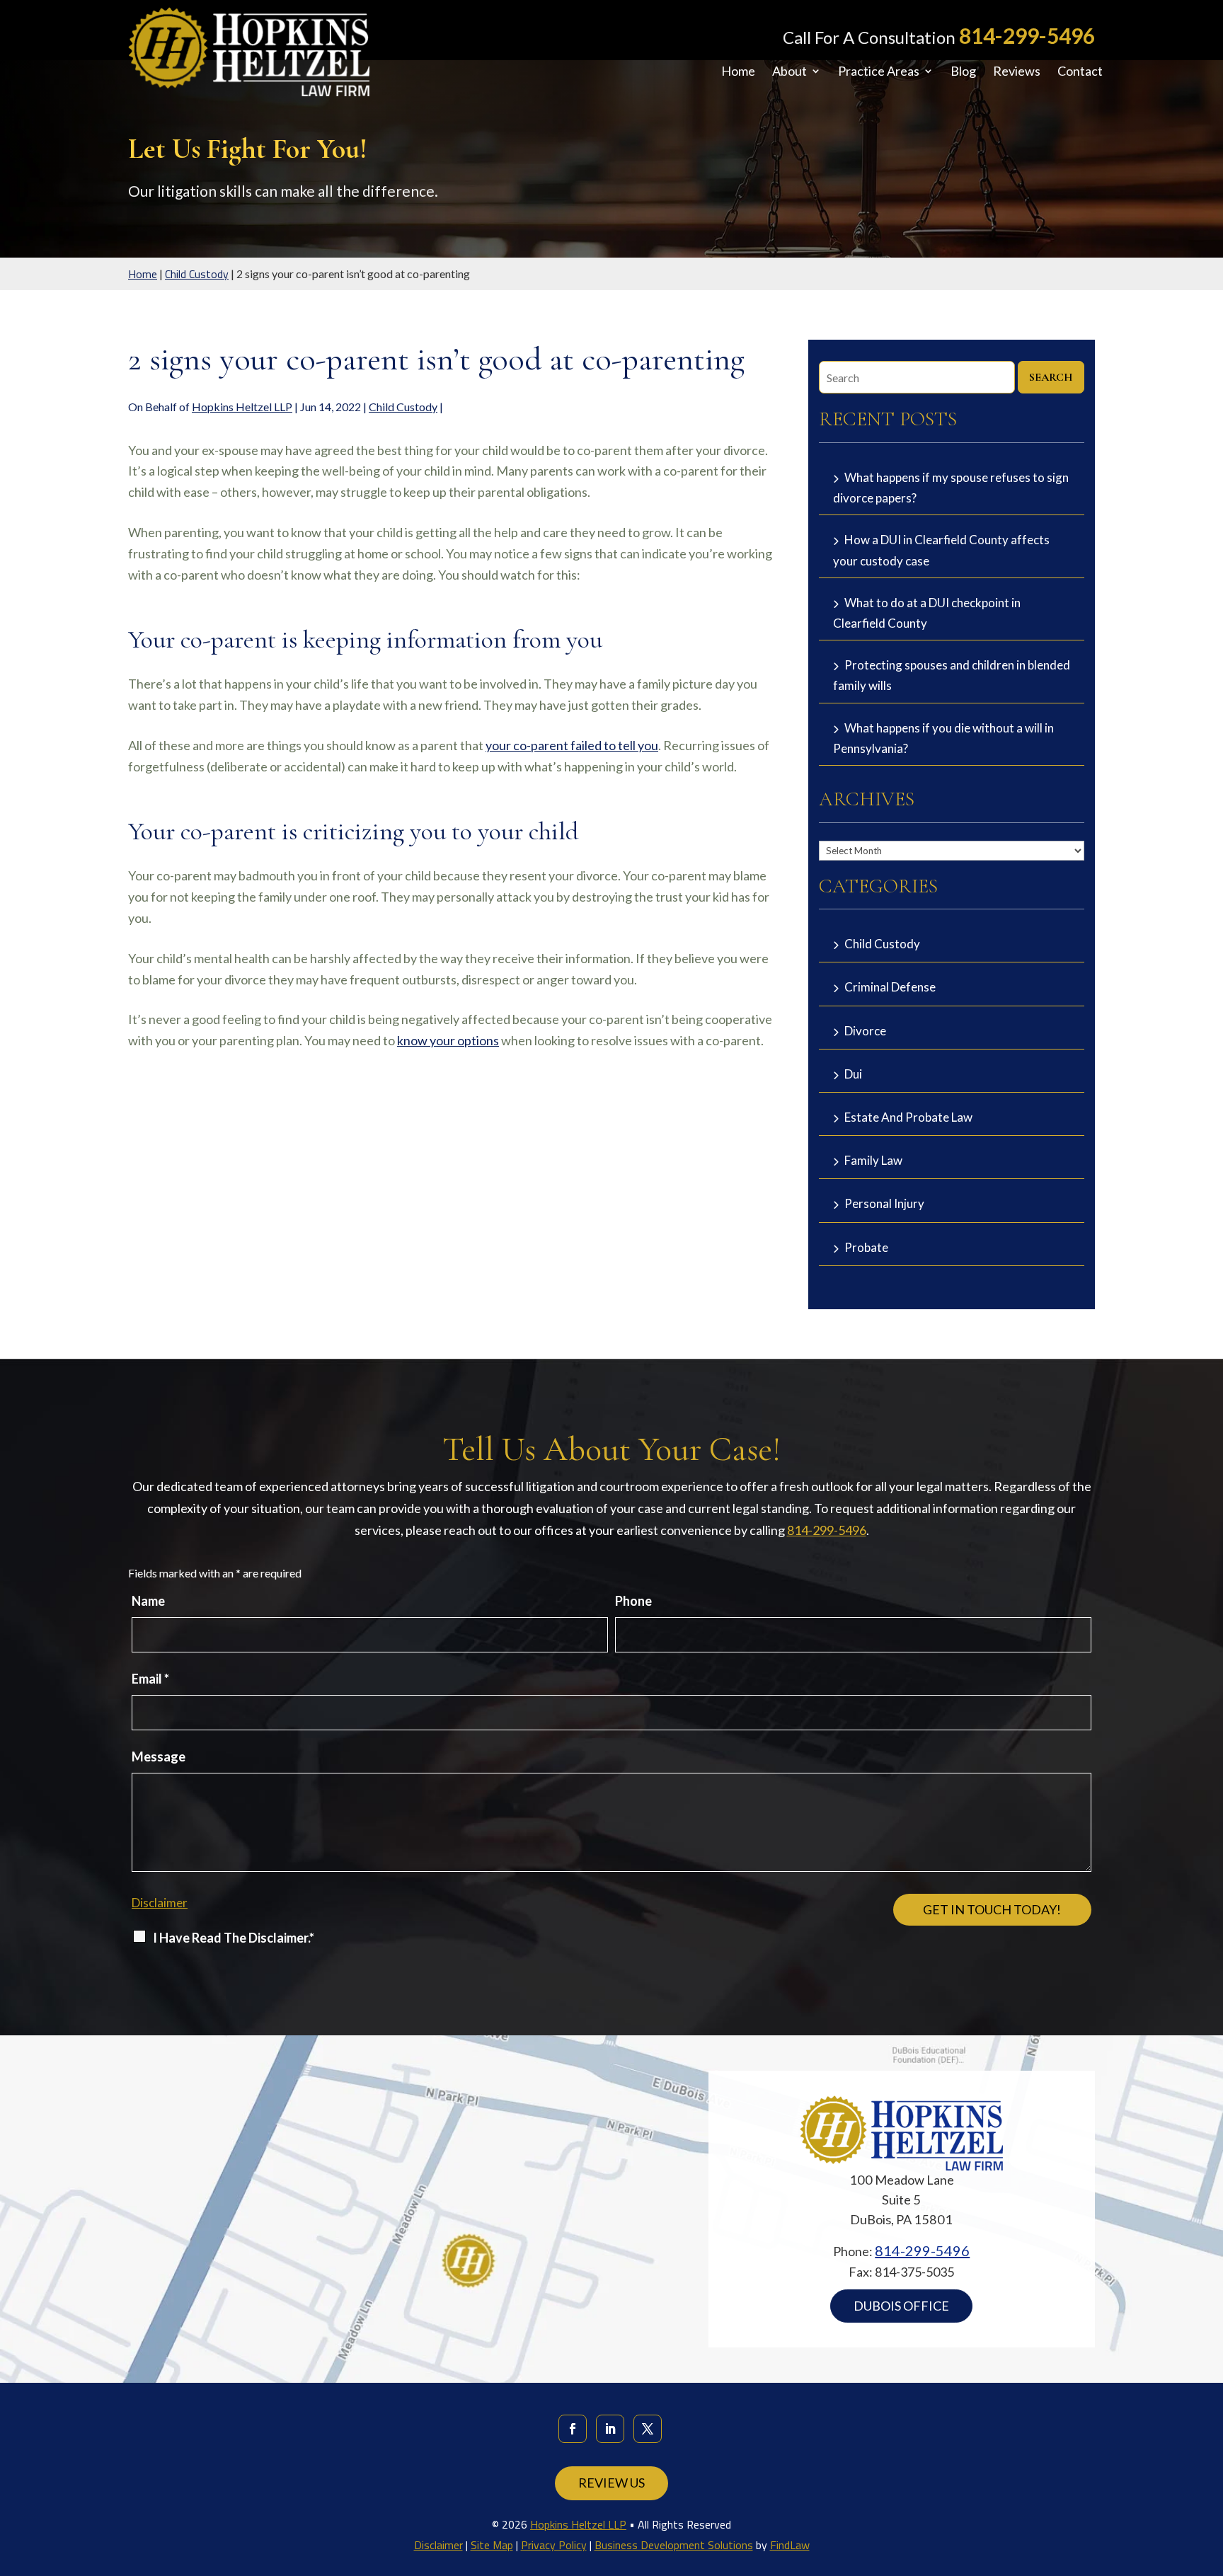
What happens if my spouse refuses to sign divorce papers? (951, 488)
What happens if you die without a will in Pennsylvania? (943, 738)
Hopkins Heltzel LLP (242, 407)
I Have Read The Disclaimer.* (234, 1938)
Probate (866, 1247)
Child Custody (403, 407)
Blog (963, 72)
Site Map (492, 2545)
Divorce (865, 1031)
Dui (853, 1074)
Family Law (873, 1160)
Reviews (1017, 72)
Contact (1080, 72)
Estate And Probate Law (908, 1117)
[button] (1209, 2473)
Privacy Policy (554, 2545)
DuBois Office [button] (901, 2306)
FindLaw (790, 2545)
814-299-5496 (1027, 35)
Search (1051, 377)
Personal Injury (884, 1203)
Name (148, 1601)
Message (159, 1756)
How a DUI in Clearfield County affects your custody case (941, 550)
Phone (633, 1601)
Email (150, 1679)
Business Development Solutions (674, 2545)
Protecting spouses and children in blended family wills (952, 675)
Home (738, 72)
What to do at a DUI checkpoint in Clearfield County (927, 613)
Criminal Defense (890, 987)
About (790, 72)
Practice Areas (879, 72)
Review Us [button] (611, 2483)
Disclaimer (160, 1903)
